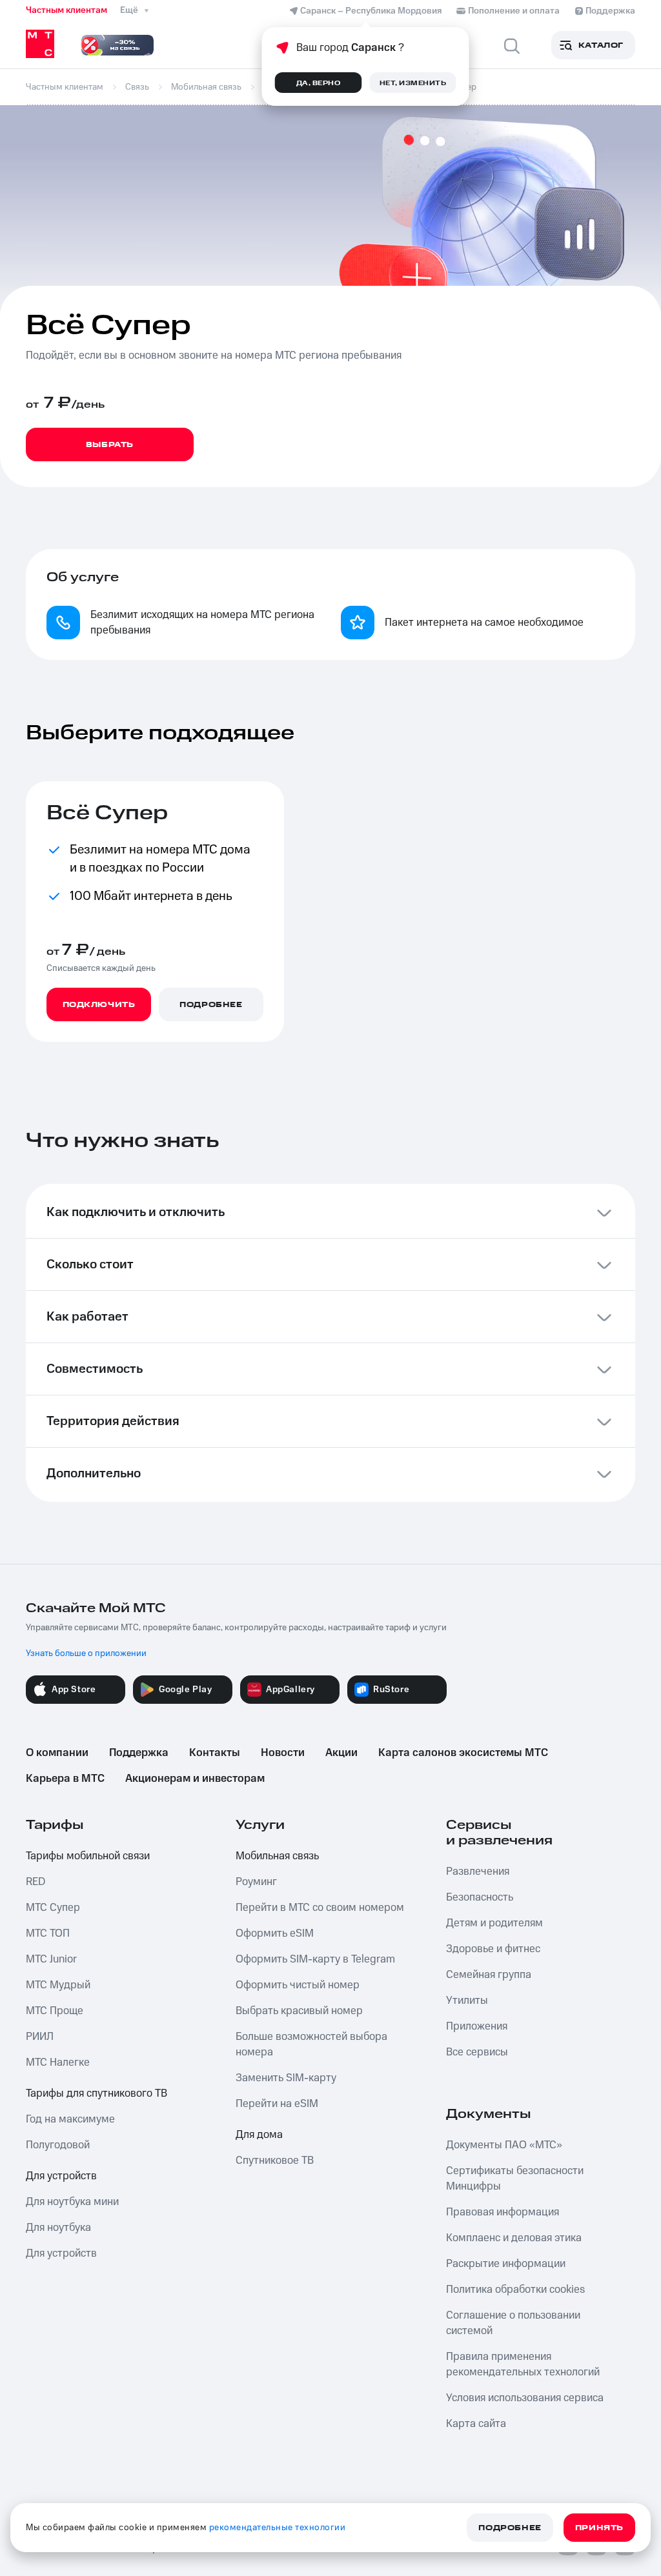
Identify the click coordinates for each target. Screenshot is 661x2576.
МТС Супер (53, 1908)
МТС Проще (55, 2011)
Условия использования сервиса (525, 2398)
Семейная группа (489, 1975)
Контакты (215, 1753)
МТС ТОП (48, 1933)
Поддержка (139, 1753)
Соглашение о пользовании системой (513, 2323)
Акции (341, 1753)
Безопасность (480, 1897)
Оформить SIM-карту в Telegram (315, 1959)
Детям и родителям (494, 1923)
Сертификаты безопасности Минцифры (515, 2179)
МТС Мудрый (58, 1985)
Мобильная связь (277, 1856)
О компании (57, 1753)
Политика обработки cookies (515, 2290)
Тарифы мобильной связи (88, 1856)
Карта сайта (476, 2424)
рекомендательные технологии (278, 2528)
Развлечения (478, 1872)
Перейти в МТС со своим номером (320, 1908)
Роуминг (256, 1882)
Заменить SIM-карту (286, 2078)
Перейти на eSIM (277, 2104)
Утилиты (467, 2001)
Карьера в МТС (65, 1779)
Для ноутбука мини (72, 2202)
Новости (283, 1753)
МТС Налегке (58, 2062)
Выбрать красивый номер (299, 2011)
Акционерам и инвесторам (195, 1779)
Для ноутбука (58, 2228)
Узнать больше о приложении (86, 1653)
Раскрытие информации (506, 2264)
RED (36, 1882)
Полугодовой (58, 2145)
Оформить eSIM (275, 1933)
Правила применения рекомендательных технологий (523, 2364)
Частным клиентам (66, 10)
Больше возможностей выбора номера (311, 2044)
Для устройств (61, 2176)
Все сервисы (477, 2052)
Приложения (477, 2026)
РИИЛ (40, 2037)
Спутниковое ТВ (275, 2161)
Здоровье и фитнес (493, 1949)
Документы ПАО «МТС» (504, 2145)
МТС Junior (51, 1959)
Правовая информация (503, 2212)
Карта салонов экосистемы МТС (463, 1753)
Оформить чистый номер (298, 1985)
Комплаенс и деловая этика (514, 2238)
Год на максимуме (70, 2119)
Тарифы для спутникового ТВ (97, 2093)
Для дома (259, 2135)
